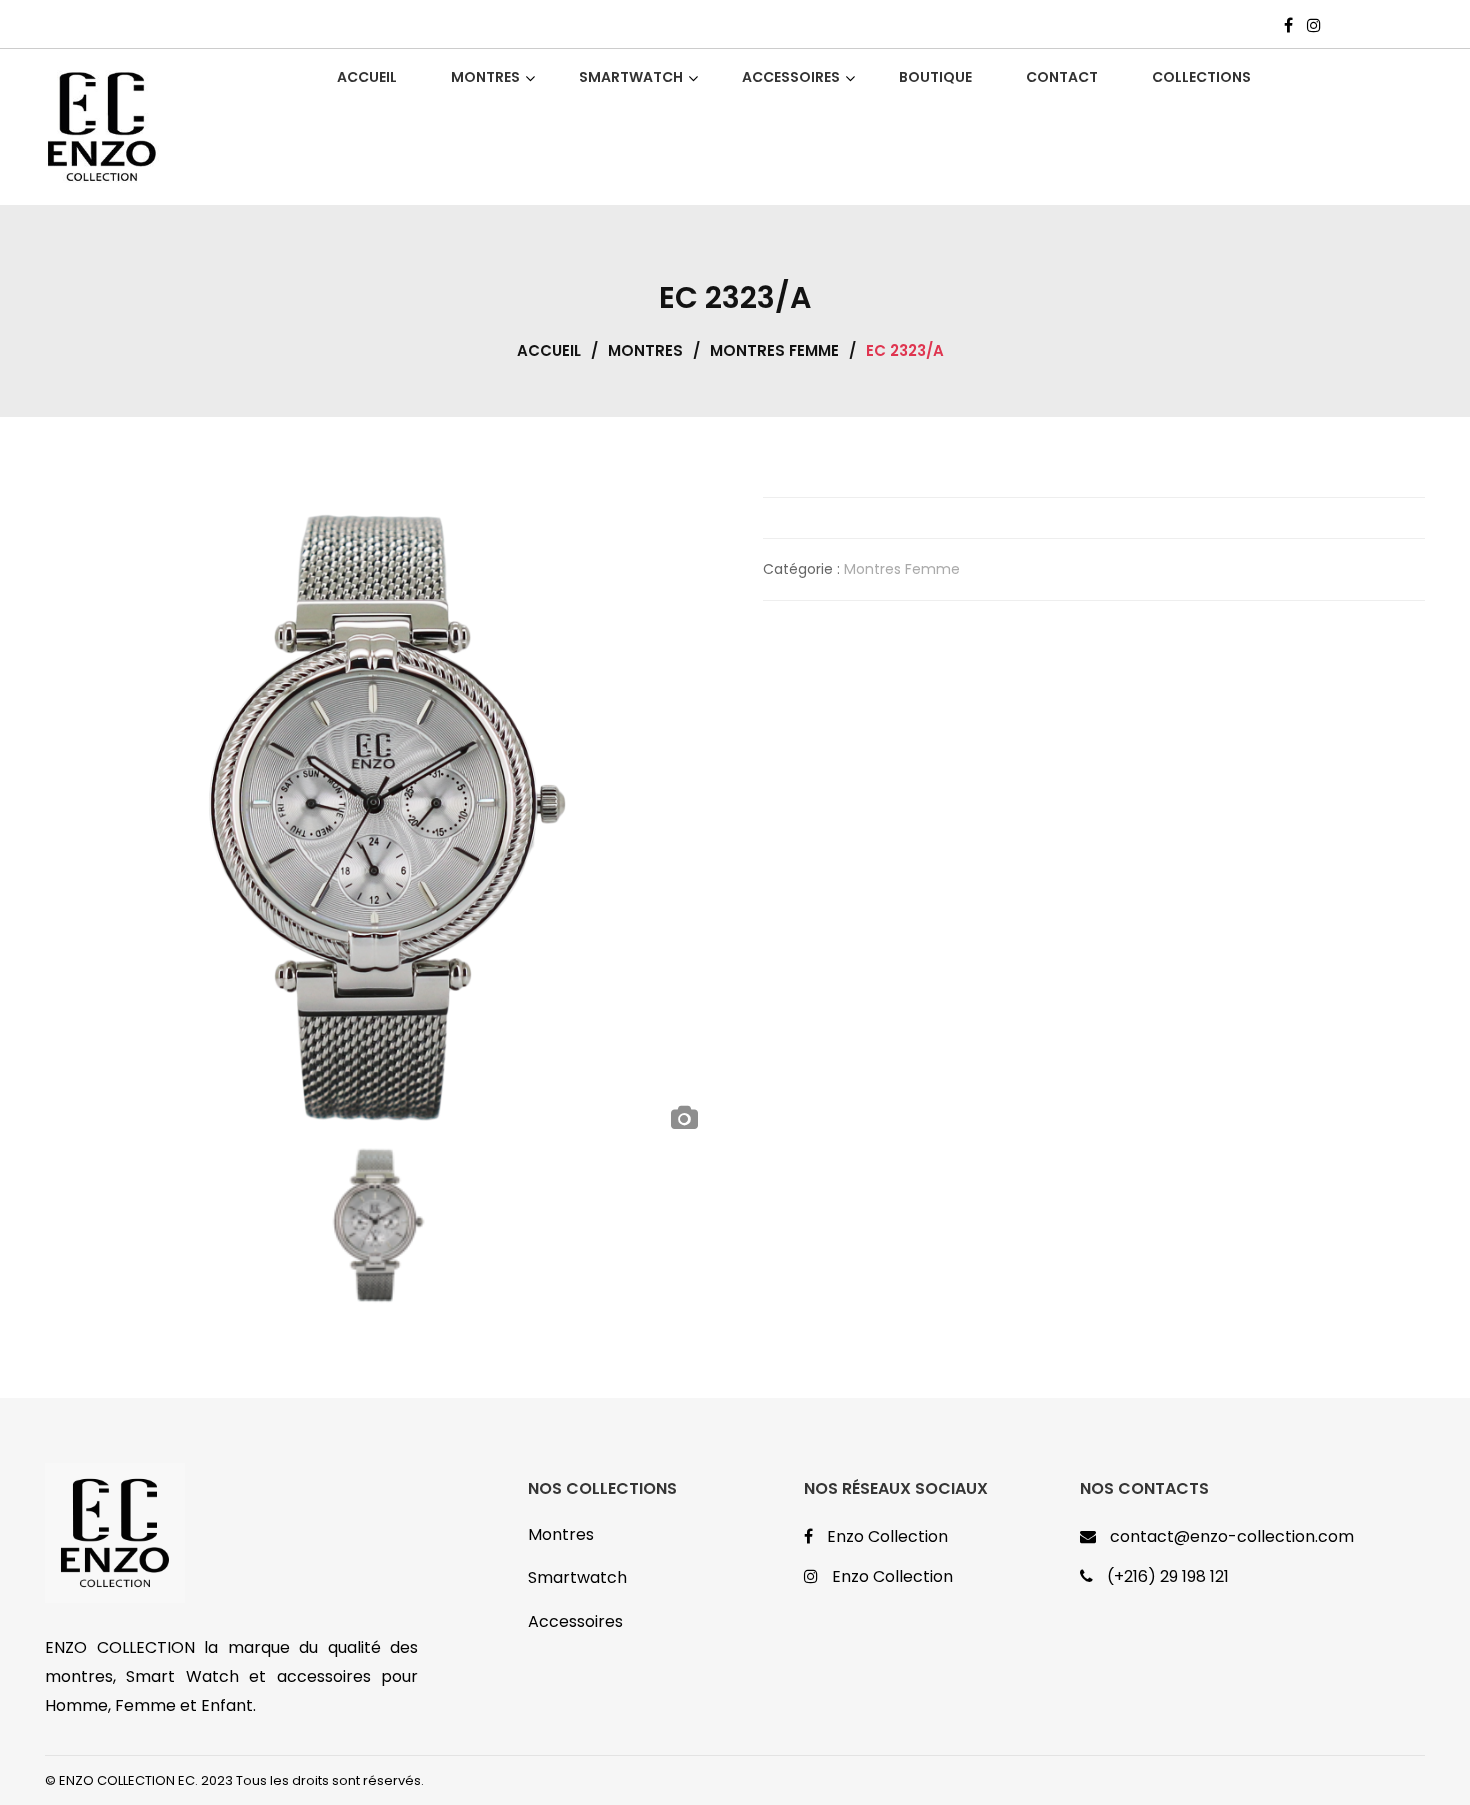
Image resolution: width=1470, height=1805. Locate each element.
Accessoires (575, 1621)
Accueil (549, 350)
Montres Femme (774, 350)
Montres (645, 350)
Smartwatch (577, 1577)
